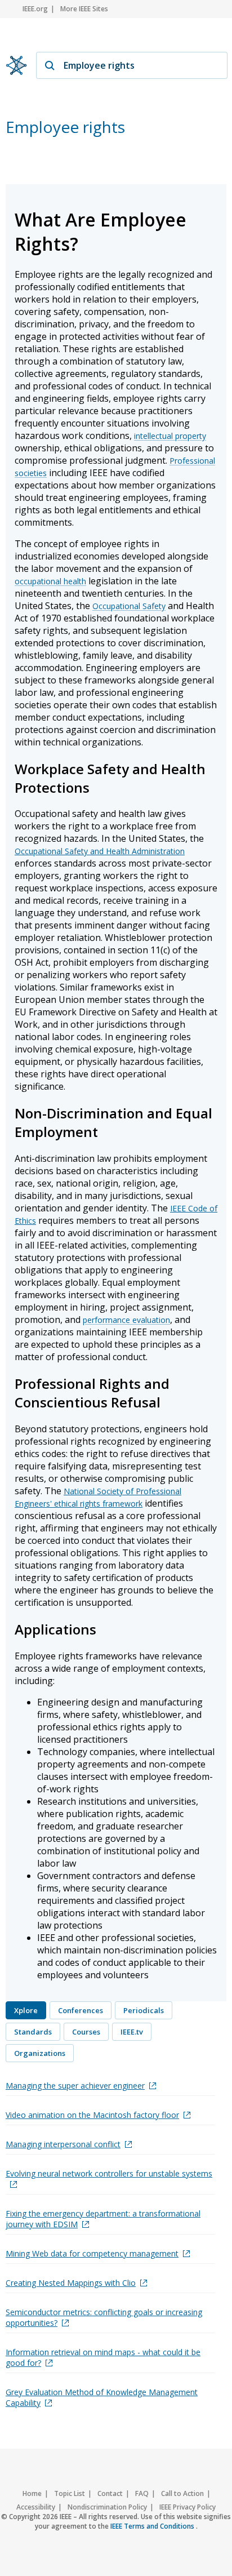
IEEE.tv (132, 2032)
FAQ (142, 2493)
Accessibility (36, 2507)
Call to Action (182, 2493)
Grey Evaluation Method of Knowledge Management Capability (102, 2397)
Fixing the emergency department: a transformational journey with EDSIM (103, 2219)
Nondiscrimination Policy (107, 2507)
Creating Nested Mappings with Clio (71, 2283)
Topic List (70, 2493)
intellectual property (170, 436)
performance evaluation (126, 1320)
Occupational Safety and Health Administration (100, 851)
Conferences (81, 2010)
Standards (33, 2032)
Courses (86, 2032)
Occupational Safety (129, 606)
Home (32, 2493)
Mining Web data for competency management (92, 2253)
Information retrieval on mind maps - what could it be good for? (103, 2357)
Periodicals (144, 2010)
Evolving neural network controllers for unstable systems (109, 2173)
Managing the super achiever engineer (75, 2086)
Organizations (40, 2053)
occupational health (50, 581)
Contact (110, 2493)
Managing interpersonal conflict (63, 2144)
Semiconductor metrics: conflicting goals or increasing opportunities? (104, 2317)
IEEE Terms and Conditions (153, 2526)
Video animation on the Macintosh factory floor (92, 2115)
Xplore (26, 2010)
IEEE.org (35, 9)
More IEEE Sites (84, 9)
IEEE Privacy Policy (188, 2507)
